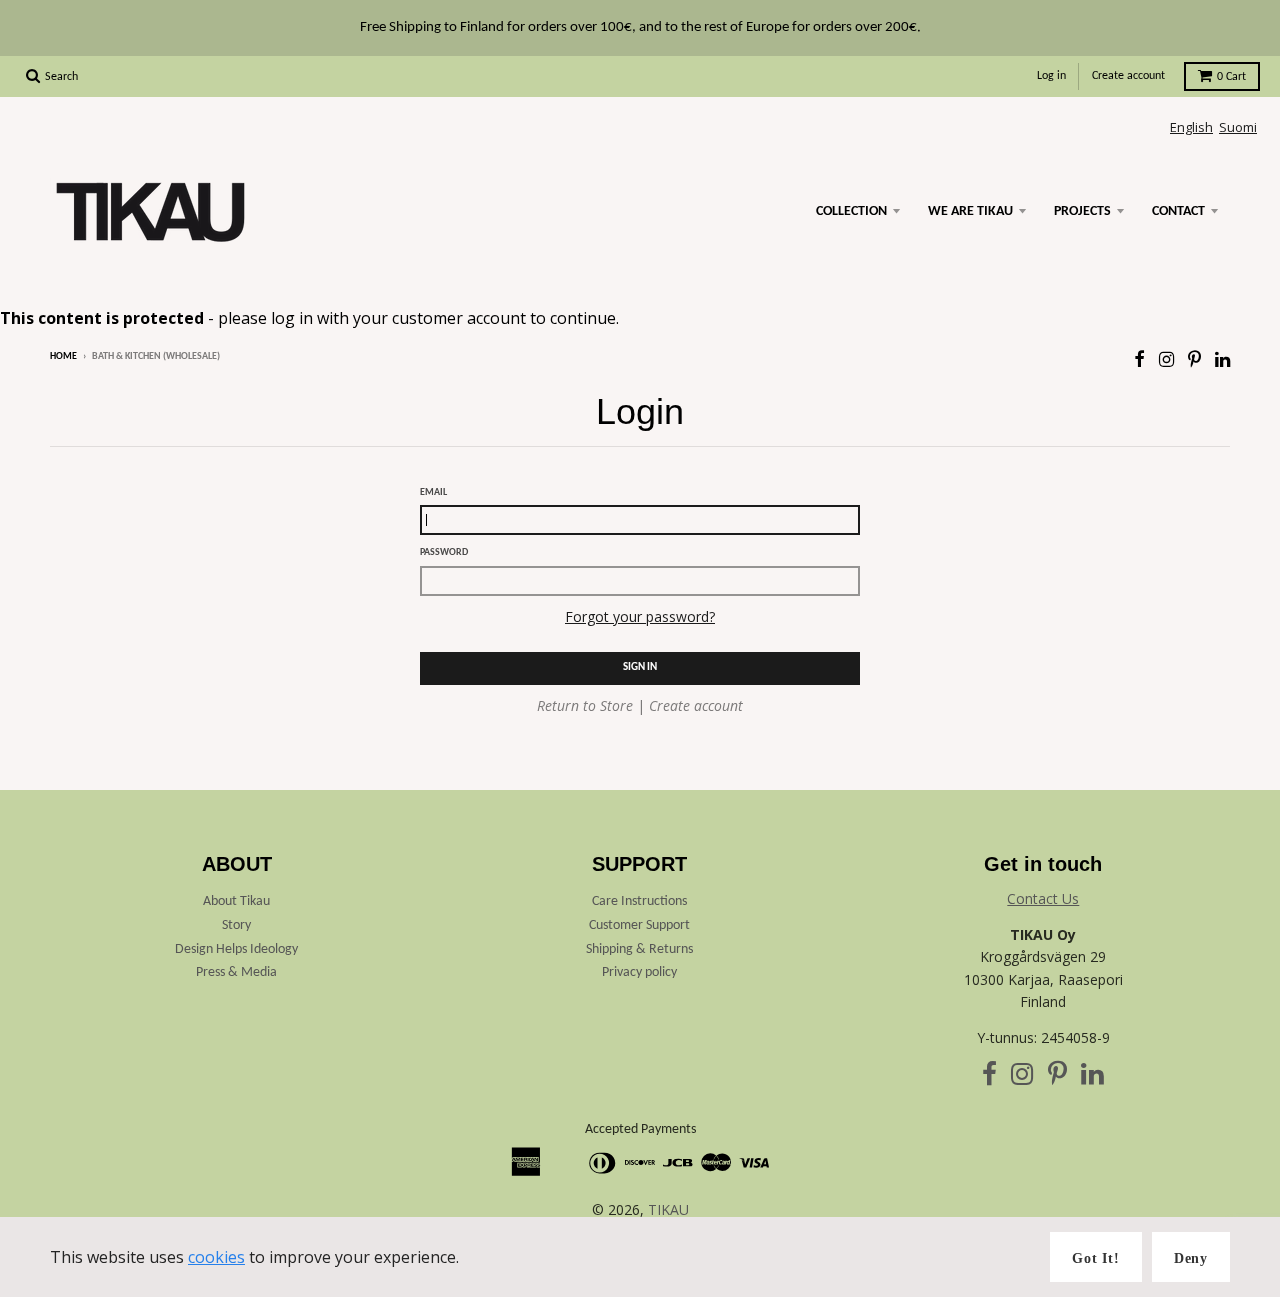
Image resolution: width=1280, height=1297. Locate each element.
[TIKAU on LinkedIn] (1222, 358)
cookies (216, 1257)
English (1191, 127)
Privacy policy (639, 972)
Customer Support (639, 925)
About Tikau (236, 901)
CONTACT (1178, 211)
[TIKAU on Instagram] (1166, 358)
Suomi (1238, 127)
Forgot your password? (640, 616)
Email (433, 492)
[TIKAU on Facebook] (1139, 358)
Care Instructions (639, 901)
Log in (1051, 76)
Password (444, 552)
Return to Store (585, 705)
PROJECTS (1082, 211)
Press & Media (236, 972)
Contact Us (1043, 898)
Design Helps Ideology (236, 949)
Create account (1128, 76)
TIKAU (668, 1209)
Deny (1191, 1258)
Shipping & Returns (639, 949)
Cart (1231, 77)
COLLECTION (851, 211)
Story (236, 925)
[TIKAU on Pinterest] (1194, 358)
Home (63, 356)
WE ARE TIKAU (970, 211)
